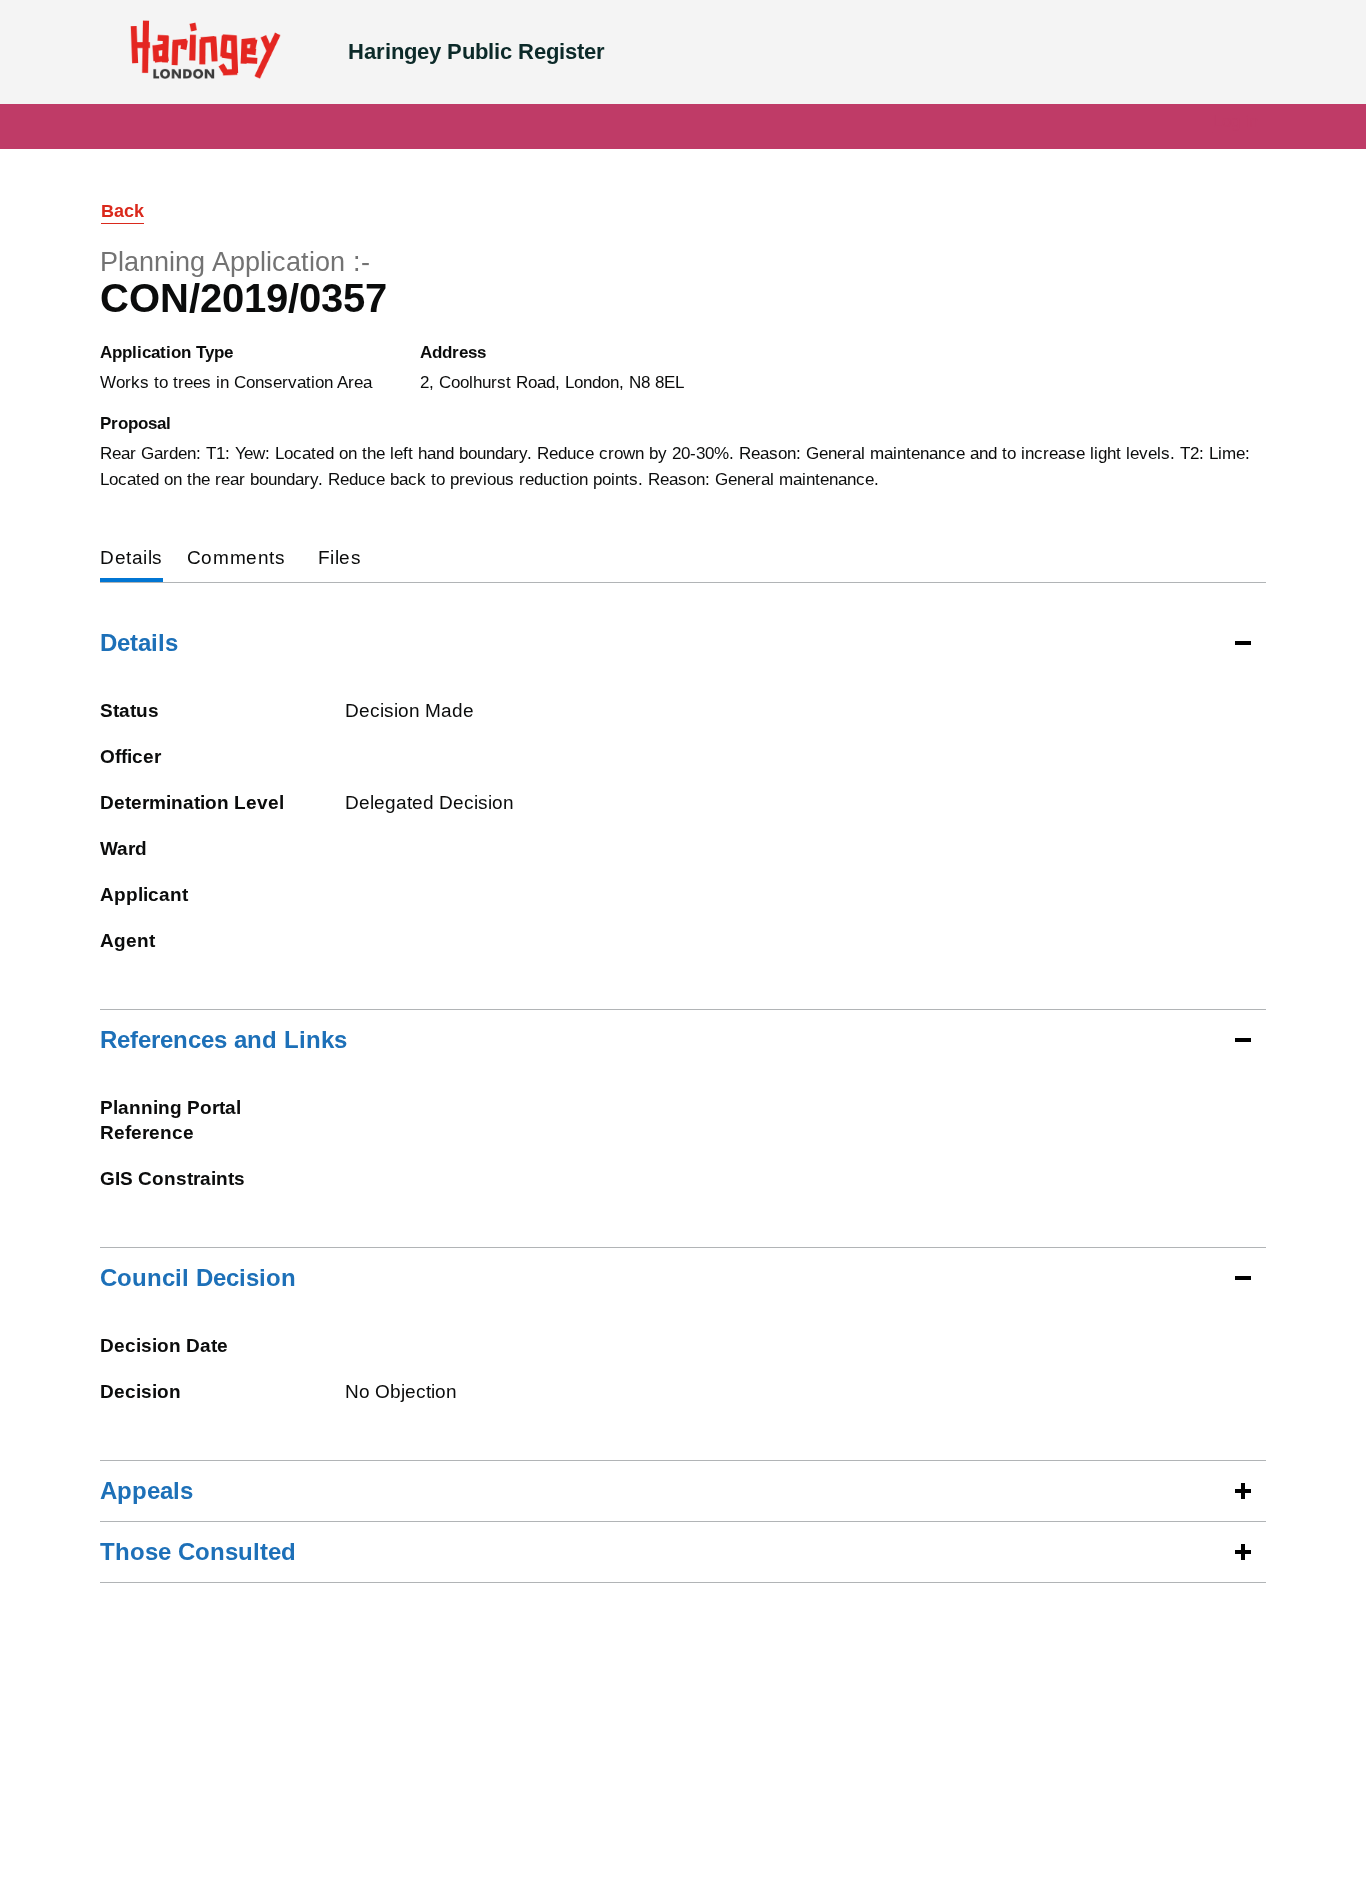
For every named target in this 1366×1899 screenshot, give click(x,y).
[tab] (131, 559)
